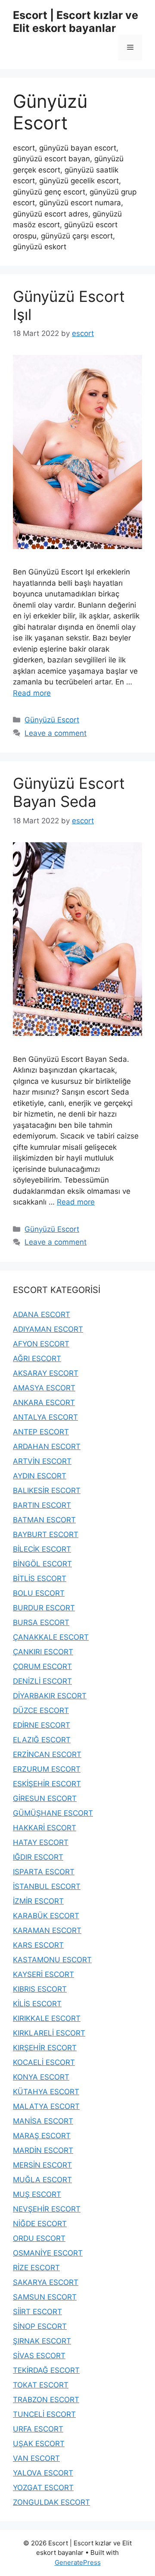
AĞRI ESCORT (37, 1359)
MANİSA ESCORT (43, 2121)
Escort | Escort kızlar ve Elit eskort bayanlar (76, 22)
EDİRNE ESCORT (42, 1725)
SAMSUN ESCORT (45, 2297)
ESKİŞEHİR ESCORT (47, 1784)
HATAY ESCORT (41, 1842)
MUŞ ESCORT (37, 2194)
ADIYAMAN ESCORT (48, 1329)
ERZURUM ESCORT (47, 1769)
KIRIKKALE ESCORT (47, 2018)
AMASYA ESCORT (44, 1388)
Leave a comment (56, 733)
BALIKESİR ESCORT (47, 1490)
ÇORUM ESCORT (42, 1666)
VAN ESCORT (36, 2458)
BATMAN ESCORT (44, 1520)
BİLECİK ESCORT (42, 1549)
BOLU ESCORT (39, 1593)
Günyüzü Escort (52, 720)
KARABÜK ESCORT (46, 1916)
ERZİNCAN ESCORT (47, 1754)
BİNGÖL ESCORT (42, 1564)
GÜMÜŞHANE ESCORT (53, 1813)
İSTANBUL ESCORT (47, 1886)
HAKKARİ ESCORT (45, 1828)
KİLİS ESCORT (37, 2004)
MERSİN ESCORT (42, 2165)
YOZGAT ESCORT (43, 2488)
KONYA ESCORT (41, 2077)
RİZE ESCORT (36, 2268)
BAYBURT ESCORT (46, 1534)
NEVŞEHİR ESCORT (47, 2209)
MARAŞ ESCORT (42, 2136)
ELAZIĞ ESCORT (42, 1740)
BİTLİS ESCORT (40, 1578)
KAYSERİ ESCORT (43, 1974)
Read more (32, 693)
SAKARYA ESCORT (46, 2282)
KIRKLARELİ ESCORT (49, 2033)
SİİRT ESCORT (37, 2312)
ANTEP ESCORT (41, 1432)
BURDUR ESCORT (44, 1608)
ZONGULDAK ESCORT (51, 2502)
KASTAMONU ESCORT (52, 1960)
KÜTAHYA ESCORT (46, 2092)
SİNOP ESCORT (40, 2326)
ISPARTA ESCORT (44, 1872)
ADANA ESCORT (42, 1315)
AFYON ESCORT (41, 1344)
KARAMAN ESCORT (47, 1930)
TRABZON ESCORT (46, 2400)
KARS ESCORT (38, 1945)
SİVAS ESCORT (39, 2356)
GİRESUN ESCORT (45, 1798)
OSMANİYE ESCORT (48, 2253)
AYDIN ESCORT (40, 1476)
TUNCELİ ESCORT (44, 2414)
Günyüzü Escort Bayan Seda (69, 792)
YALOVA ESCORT (43, 2473)
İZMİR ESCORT (38, 1901)
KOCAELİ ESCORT (44, 2062)
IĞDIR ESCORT (38, 1857)
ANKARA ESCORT (44, 1403)
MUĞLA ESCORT (42, 2180)
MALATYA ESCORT (46, 2106)
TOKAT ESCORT (41, 2385)
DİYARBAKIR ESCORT (50, 1696)
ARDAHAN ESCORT (47, 1446)
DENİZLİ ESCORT (42, 1681)
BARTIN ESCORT (42, 1505)
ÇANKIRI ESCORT (43, 1652)
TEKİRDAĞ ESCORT (46, 2370)
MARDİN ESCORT (43, 2150)
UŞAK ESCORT (39, 2444)
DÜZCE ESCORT (41, 1710)
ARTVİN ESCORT (42, 1461)
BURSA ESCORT (41, 1622)
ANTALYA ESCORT (45, 1417)
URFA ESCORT (38, 2429)
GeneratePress (78, 2562)
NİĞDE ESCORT (40, 2224)
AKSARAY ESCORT (46, 1373)
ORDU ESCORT (39, 2238)
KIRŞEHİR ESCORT (45, 2048)
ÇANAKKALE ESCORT (51, 1637)
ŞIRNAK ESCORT (42, 2341)
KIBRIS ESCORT (40, 1989)
